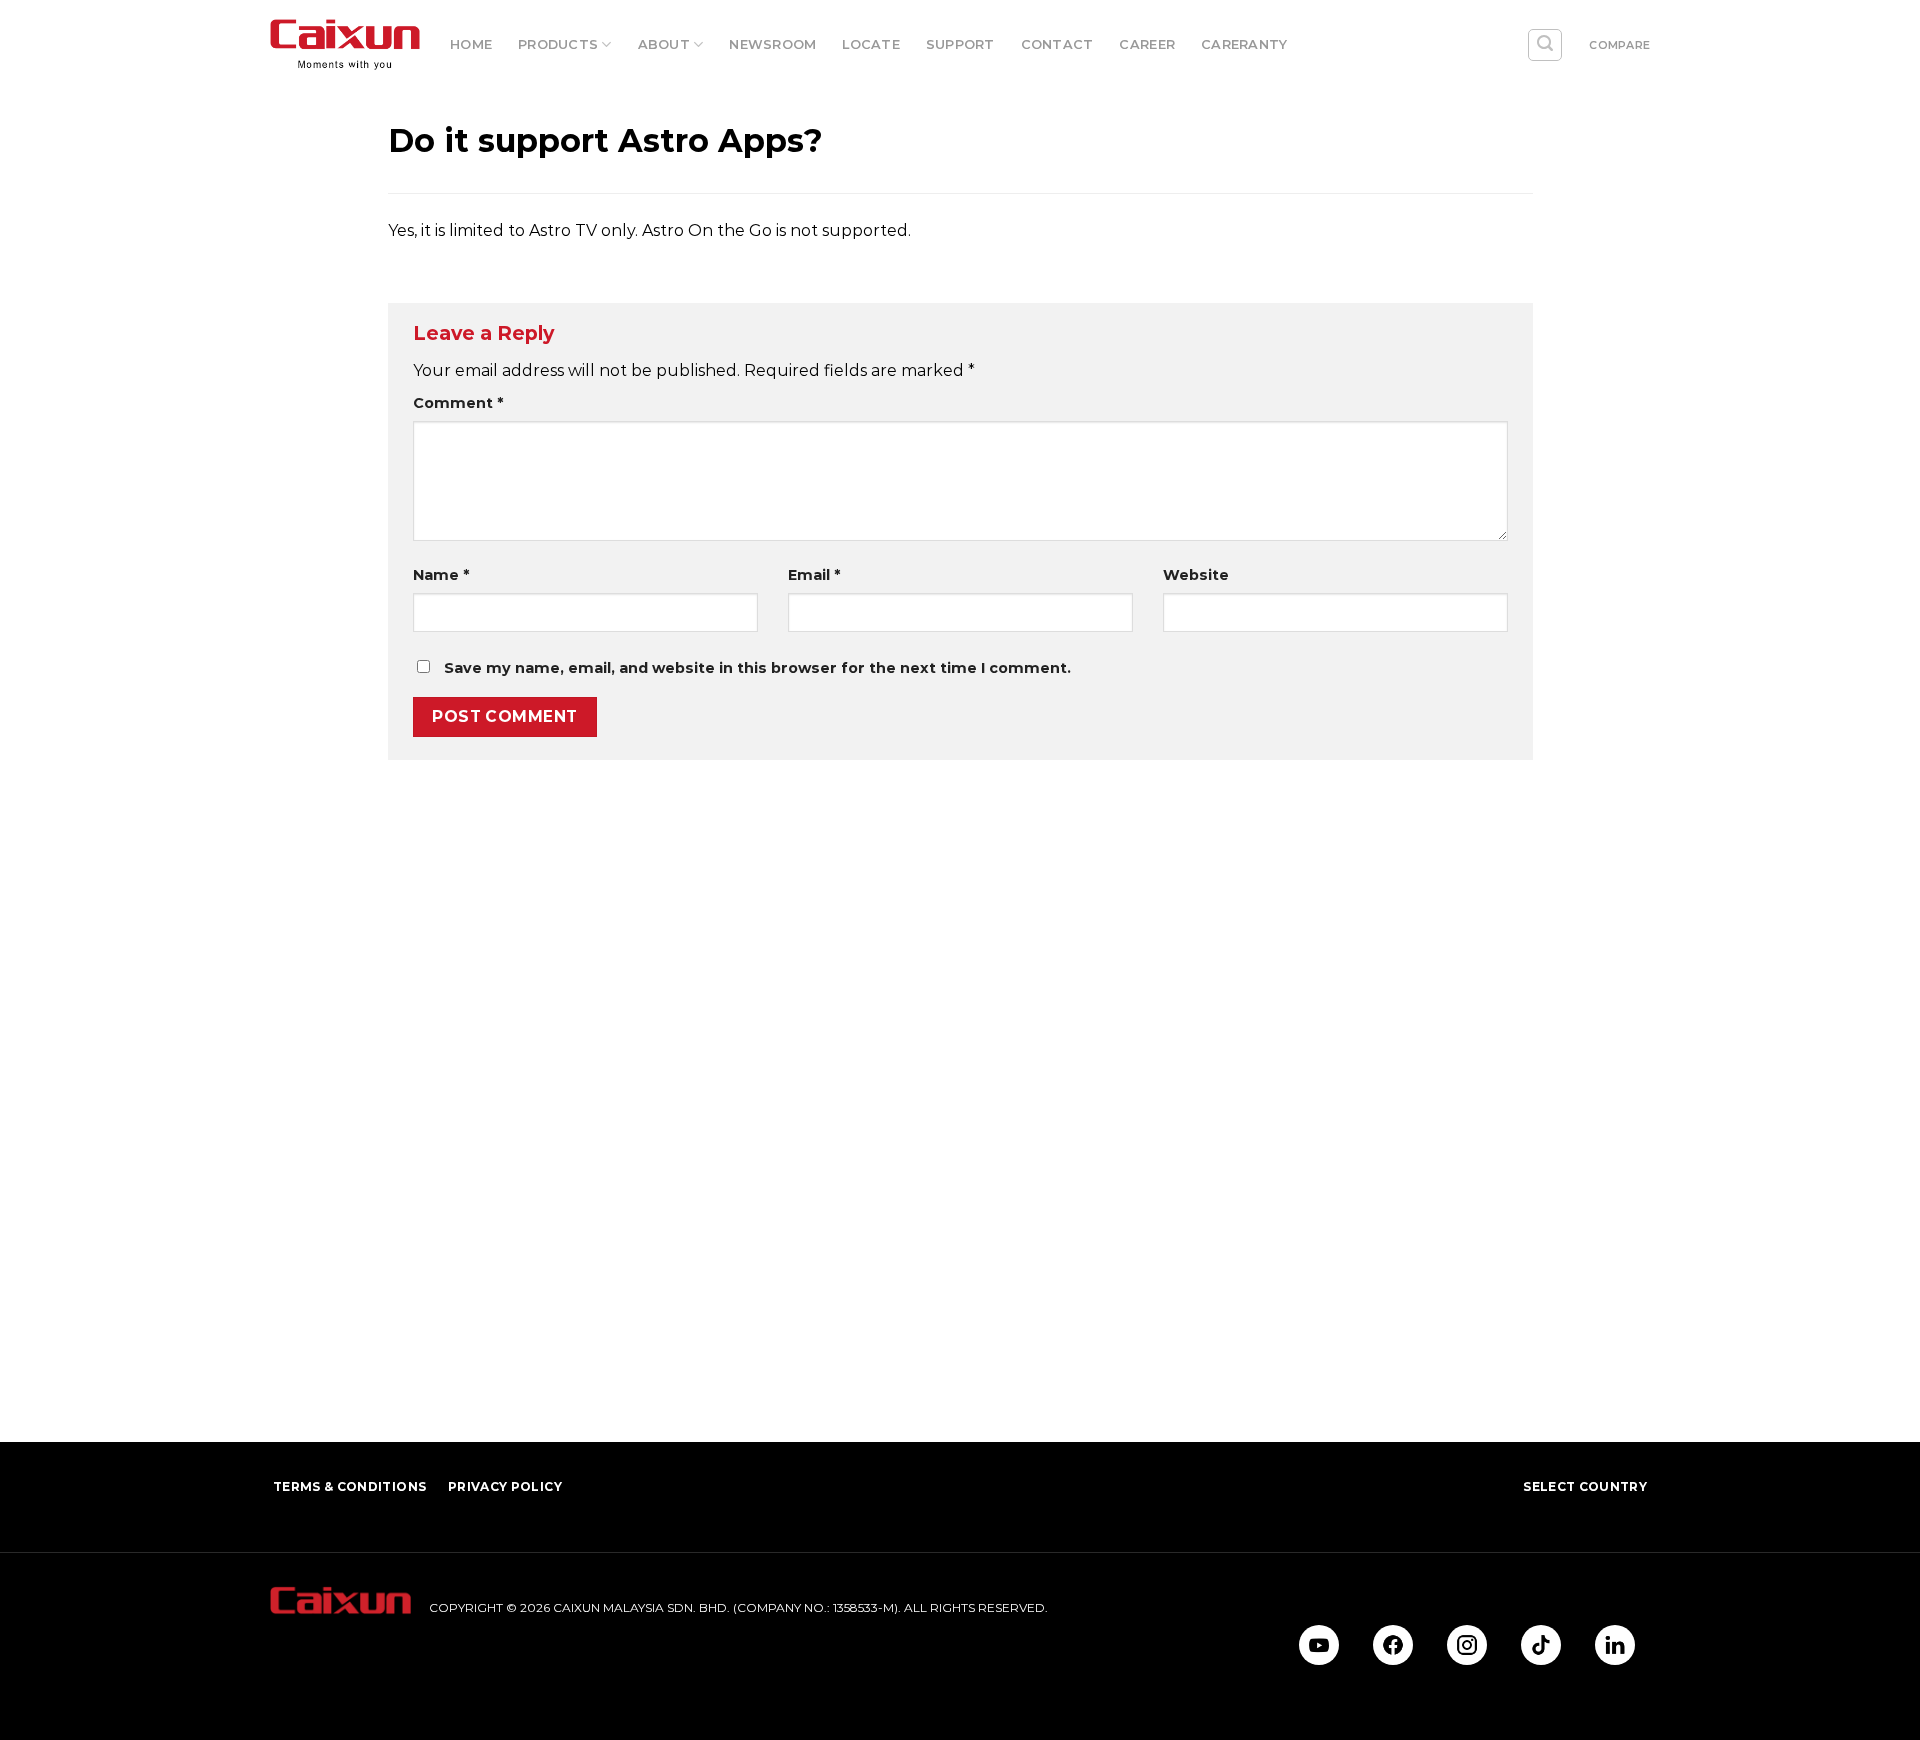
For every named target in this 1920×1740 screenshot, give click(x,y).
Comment (458, 403)
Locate (871, 44)
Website (1196, 575)
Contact (1057, 44)
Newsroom (772, 44)
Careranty (1244, 44)
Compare (1619, 45)
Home (471, 44)
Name (441, 575)
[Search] (1545, 45)
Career (1147, 44)
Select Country (1585, 1486)
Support (960, 44)
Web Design (306, 1654)
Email (814, 575)
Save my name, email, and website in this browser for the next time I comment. (757, 668)
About (664, 44)
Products (558, 44)
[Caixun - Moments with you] (345, 45)
